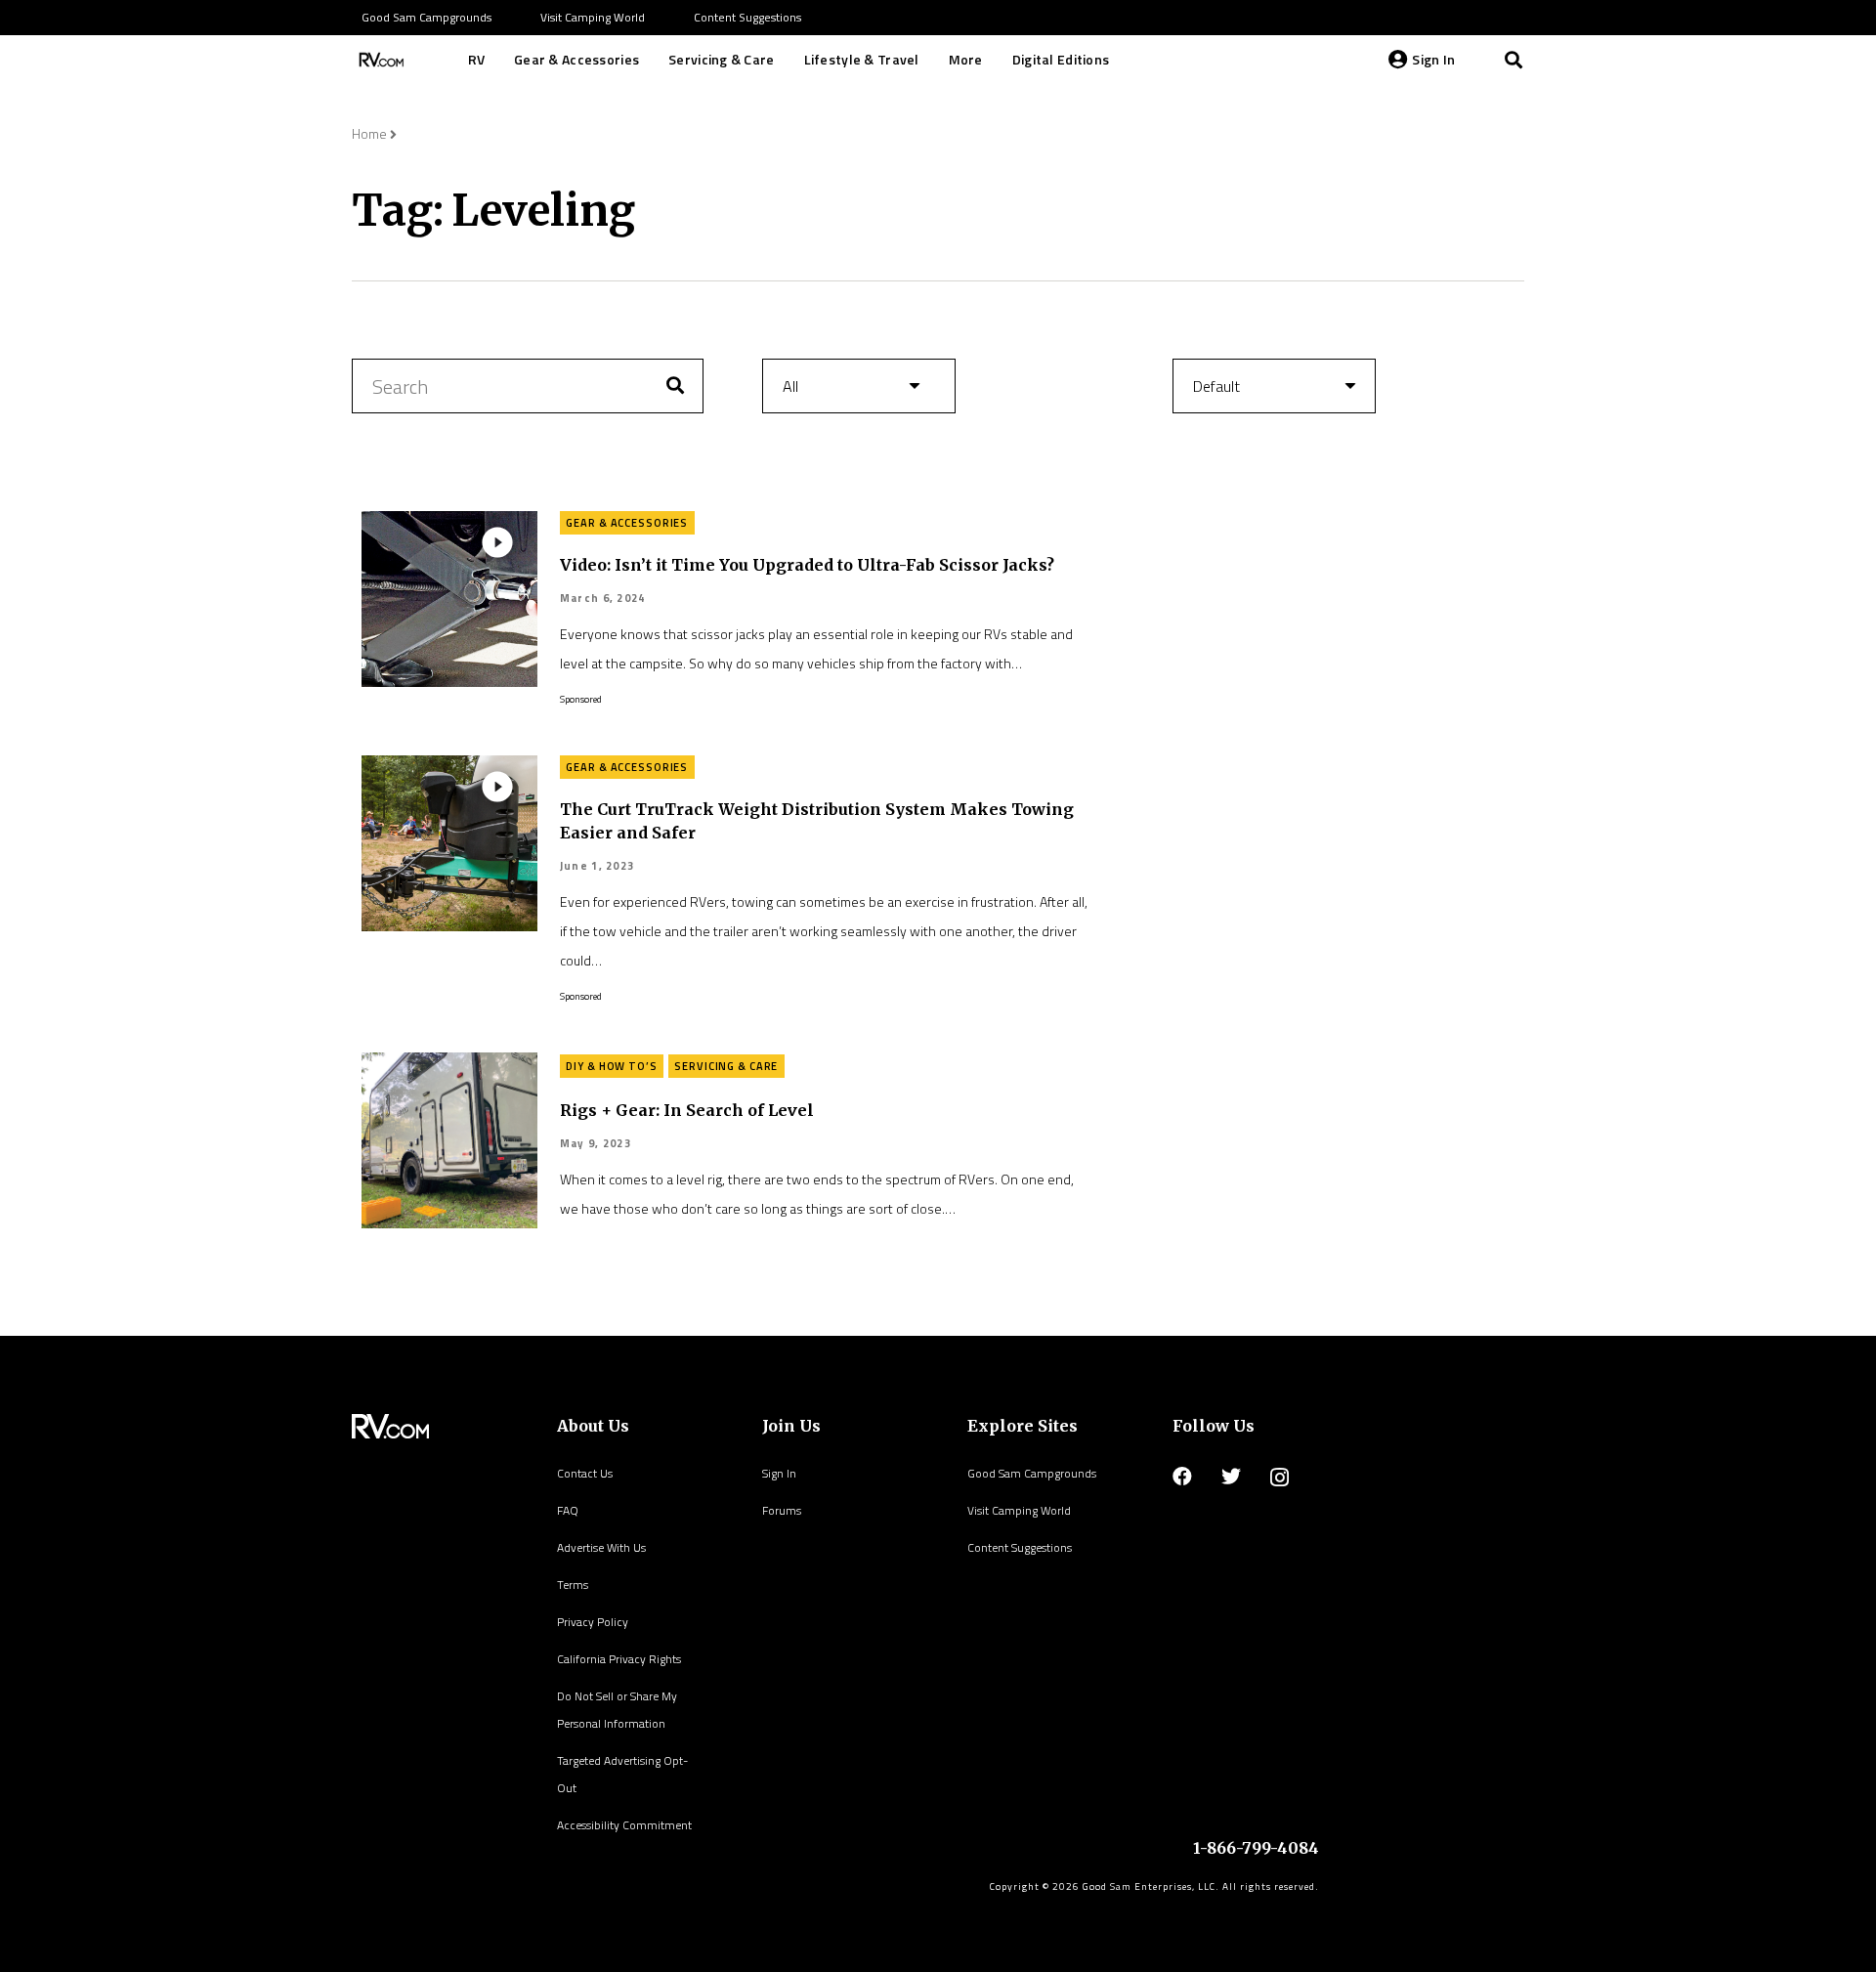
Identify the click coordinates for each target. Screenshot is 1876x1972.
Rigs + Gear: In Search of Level (687, 1110)
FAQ (568, 1510)
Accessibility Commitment (624, 1825)
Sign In (779, 1473)
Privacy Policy (593, 1622)
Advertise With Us (601, 1547)
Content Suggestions (1020, 1547)
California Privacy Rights (619, 1659)
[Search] (1514, 60)
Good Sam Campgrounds (1032, 1473)
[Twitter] (1231, 1477)
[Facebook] (1182, 1477)
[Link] (379, 60)
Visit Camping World (1019, 1510)
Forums (782, 1510)
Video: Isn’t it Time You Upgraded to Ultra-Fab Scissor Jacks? (807, 565)
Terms (573, 1585)
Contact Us (585, 1473)
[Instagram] (1279, 1478)
